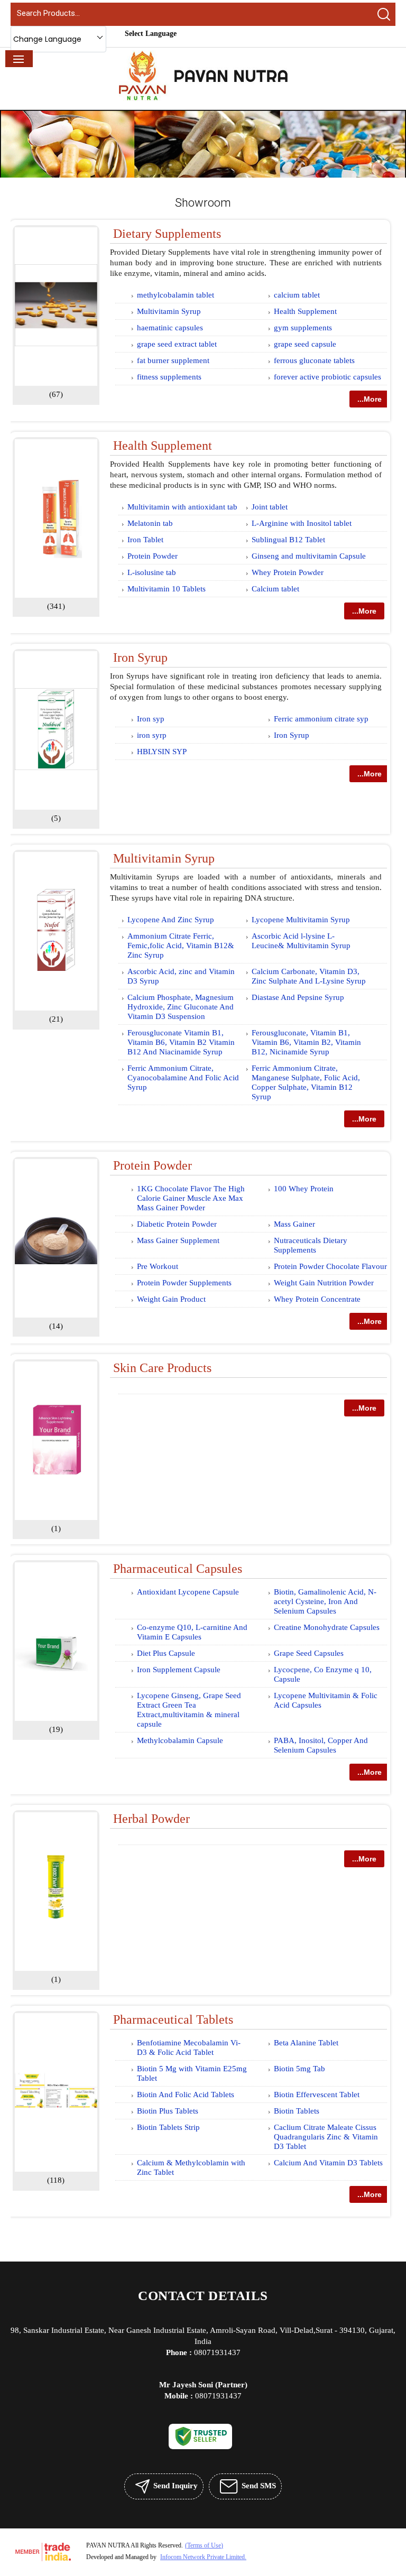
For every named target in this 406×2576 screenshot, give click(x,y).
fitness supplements (169, 377)
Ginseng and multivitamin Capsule (309, 556)
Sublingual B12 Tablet (288, 540)
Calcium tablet (275, 589)
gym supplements (303, 328)
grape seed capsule (305, 344)
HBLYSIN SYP (162, 752)
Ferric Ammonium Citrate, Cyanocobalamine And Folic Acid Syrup (183, 1078)
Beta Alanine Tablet (306, 2043)
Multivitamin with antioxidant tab (182, 507)
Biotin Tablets (297, 2111)
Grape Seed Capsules (309, 1653)
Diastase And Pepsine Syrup (298, 997)
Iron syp (151, 719)
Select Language (151, 34)
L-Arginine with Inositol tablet (302, 523)
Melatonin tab (150, 523)
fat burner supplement (173, 360)
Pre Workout (158, 1266)
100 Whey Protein (304, 1189)
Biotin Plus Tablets (168, 2111)
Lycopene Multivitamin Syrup (301, 920)
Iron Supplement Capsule (179, 1670)
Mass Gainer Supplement (178, 1240)
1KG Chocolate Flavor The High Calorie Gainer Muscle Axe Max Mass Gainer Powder (191, 1198)
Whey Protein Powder (288, 572)
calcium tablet (297, 295)
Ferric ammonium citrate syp (321, 719)
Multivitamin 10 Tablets (167, 589)
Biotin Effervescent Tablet (317, 2095)
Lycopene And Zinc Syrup (171, 920)
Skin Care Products (162, 1368)
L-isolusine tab (152, 572)
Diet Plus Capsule (166, 1653)
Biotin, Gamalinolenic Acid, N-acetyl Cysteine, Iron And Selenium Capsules (325, 1601)
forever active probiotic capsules (327, 377)
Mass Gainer (294, 1224)
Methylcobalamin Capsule (180, 1740)
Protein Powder (153, 556)
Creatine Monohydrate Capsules (327, 1627)
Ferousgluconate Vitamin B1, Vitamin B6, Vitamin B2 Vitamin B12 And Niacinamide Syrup (181, 1042)
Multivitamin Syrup (169, 311)
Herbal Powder (151, 1819)
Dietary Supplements (167, 234)
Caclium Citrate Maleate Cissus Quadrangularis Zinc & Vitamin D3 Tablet (326, 2137)
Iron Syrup (140, 657)
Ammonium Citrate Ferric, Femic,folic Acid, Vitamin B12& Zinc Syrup (181, 946)
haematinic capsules (170, 328)
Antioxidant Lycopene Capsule (188, 1592)
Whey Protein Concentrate (317, 1299)
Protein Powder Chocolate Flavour (330, 1266)
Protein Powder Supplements (184, 1283)
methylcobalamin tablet (176, 295)
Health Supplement (305, 311)
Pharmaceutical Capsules (178, 1569)
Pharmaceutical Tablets (173, 2019)
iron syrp (152, 735)
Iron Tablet (145, 540)
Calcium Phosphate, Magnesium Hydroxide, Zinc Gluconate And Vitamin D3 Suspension (181, 1007)
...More (370, 399)
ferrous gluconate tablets (314, 360)
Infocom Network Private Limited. (203, 2557)
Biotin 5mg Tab (299, 2069)
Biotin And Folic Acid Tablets (186, 2095)
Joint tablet (270, 507)
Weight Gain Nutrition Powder (324, 1283)
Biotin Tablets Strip (168, 2127)
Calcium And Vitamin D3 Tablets (328, 2163)
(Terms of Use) (204, 2545)
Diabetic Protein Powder (177, 1224)
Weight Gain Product (171, 1299)
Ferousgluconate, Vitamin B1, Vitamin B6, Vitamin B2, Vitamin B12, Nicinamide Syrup (306, 1042)
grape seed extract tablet (177, 344)
